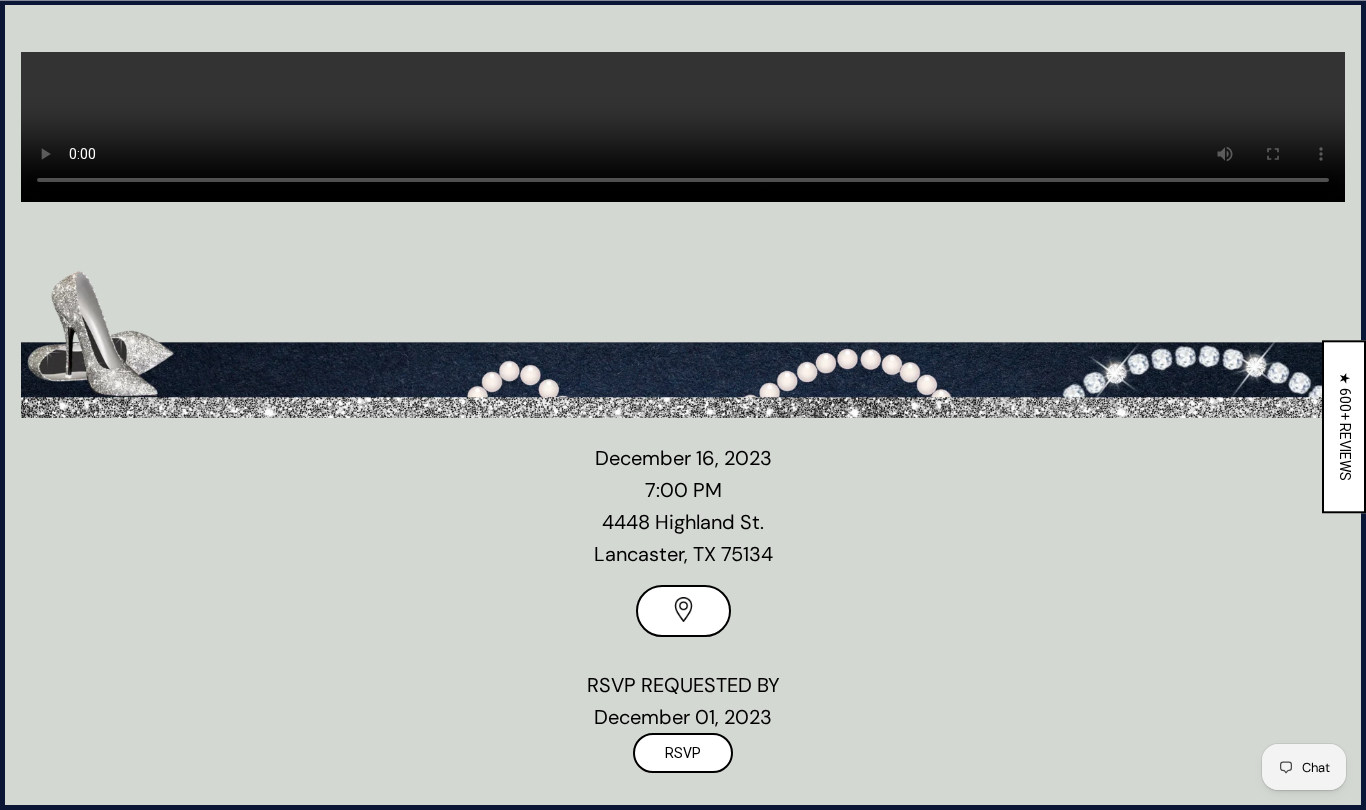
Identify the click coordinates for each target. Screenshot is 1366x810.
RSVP (683, 753)
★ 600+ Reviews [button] (1345, 426)
